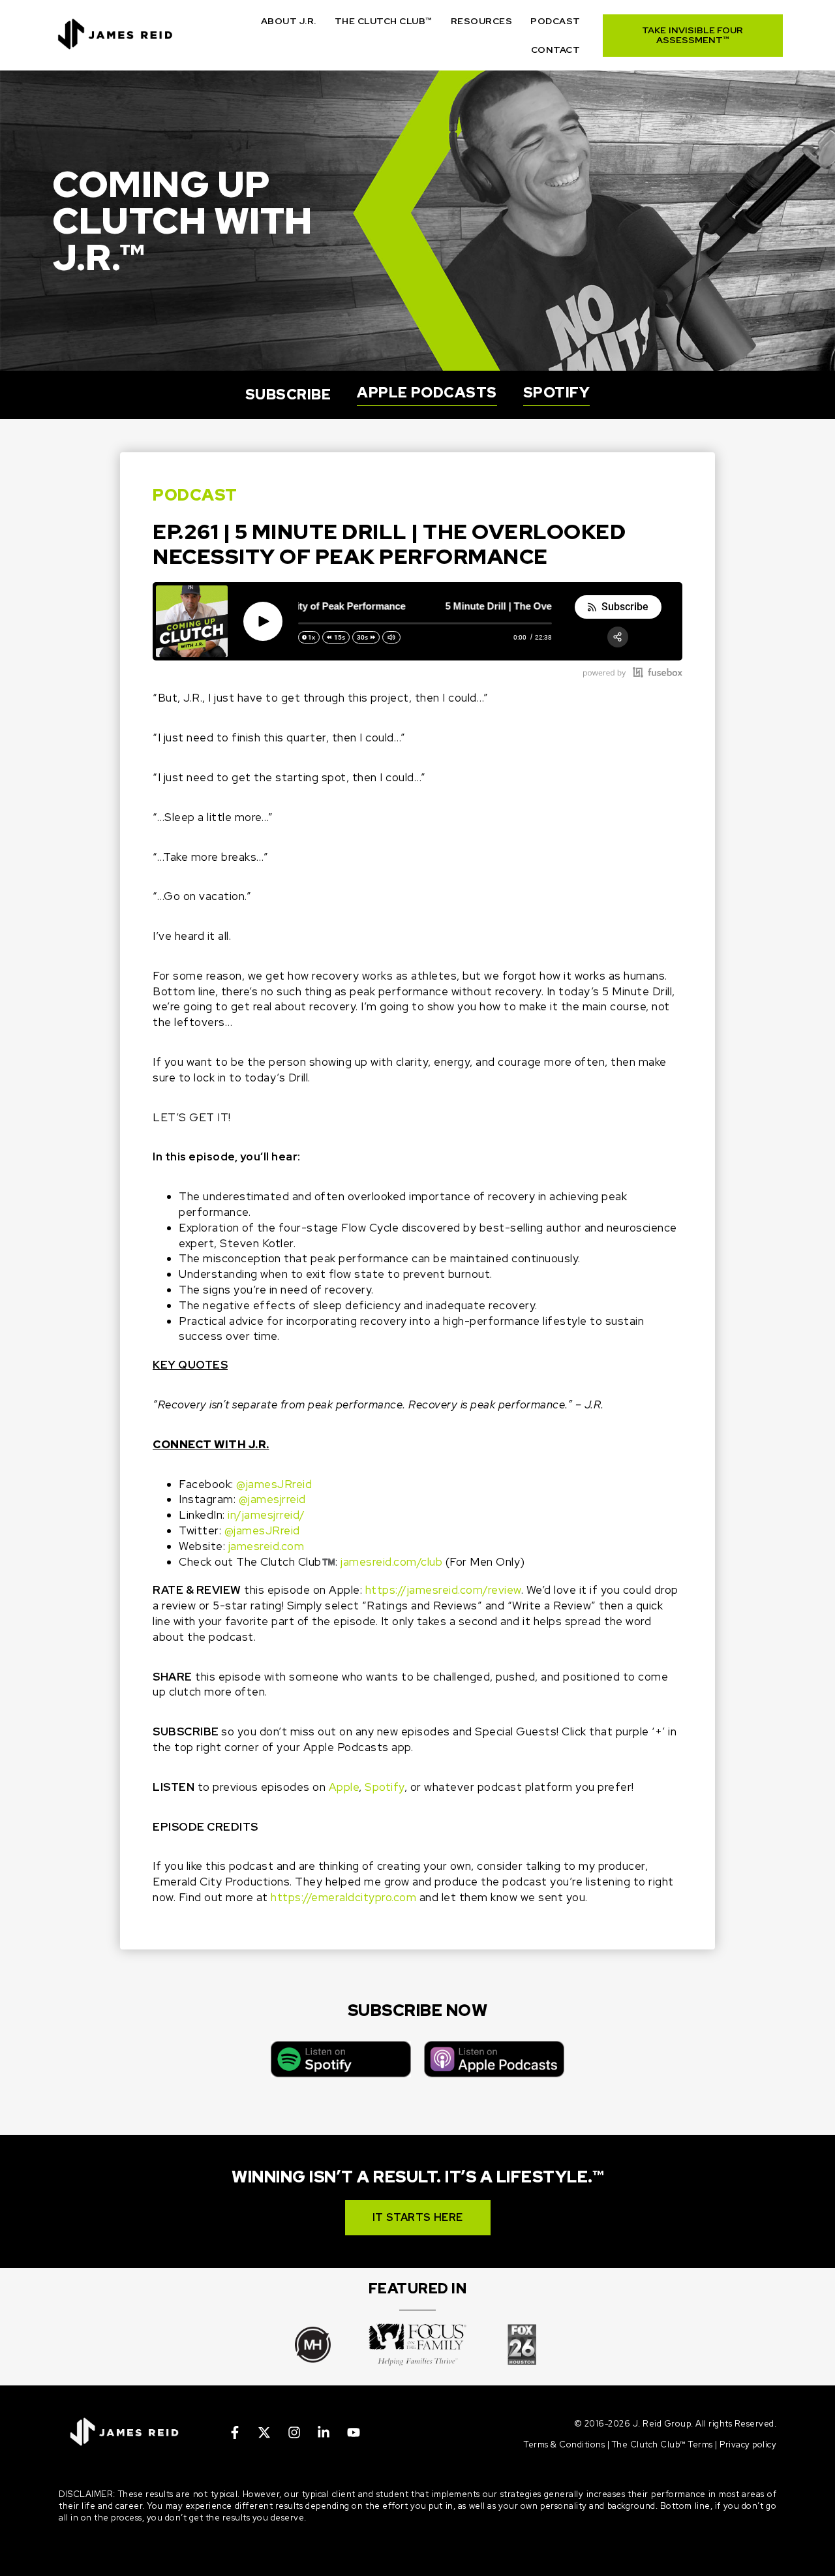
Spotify (385, 1787)
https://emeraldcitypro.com (343, 1897)
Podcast (555, 21)
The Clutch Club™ (384, 21)
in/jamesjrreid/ (266, 1515)
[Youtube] (354, 2432)
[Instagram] (294, 2432)
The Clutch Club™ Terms (662, 2444)
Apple (344, 1787)
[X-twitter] (264, 2432)
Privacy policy (748, 2444)
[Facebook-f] (235, 2432)
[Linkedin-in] (324, 2432)
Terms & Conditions (564, 2444)
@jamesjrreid (272, 1499)
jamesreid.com (266, 1546)
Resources (482, 21)
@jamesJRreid (274, 1484)
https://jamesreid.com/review (443, 1590)
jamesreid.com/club (391, 1562)
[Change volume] (391, 637)
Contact (556, 50)
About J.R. (289, 21)
